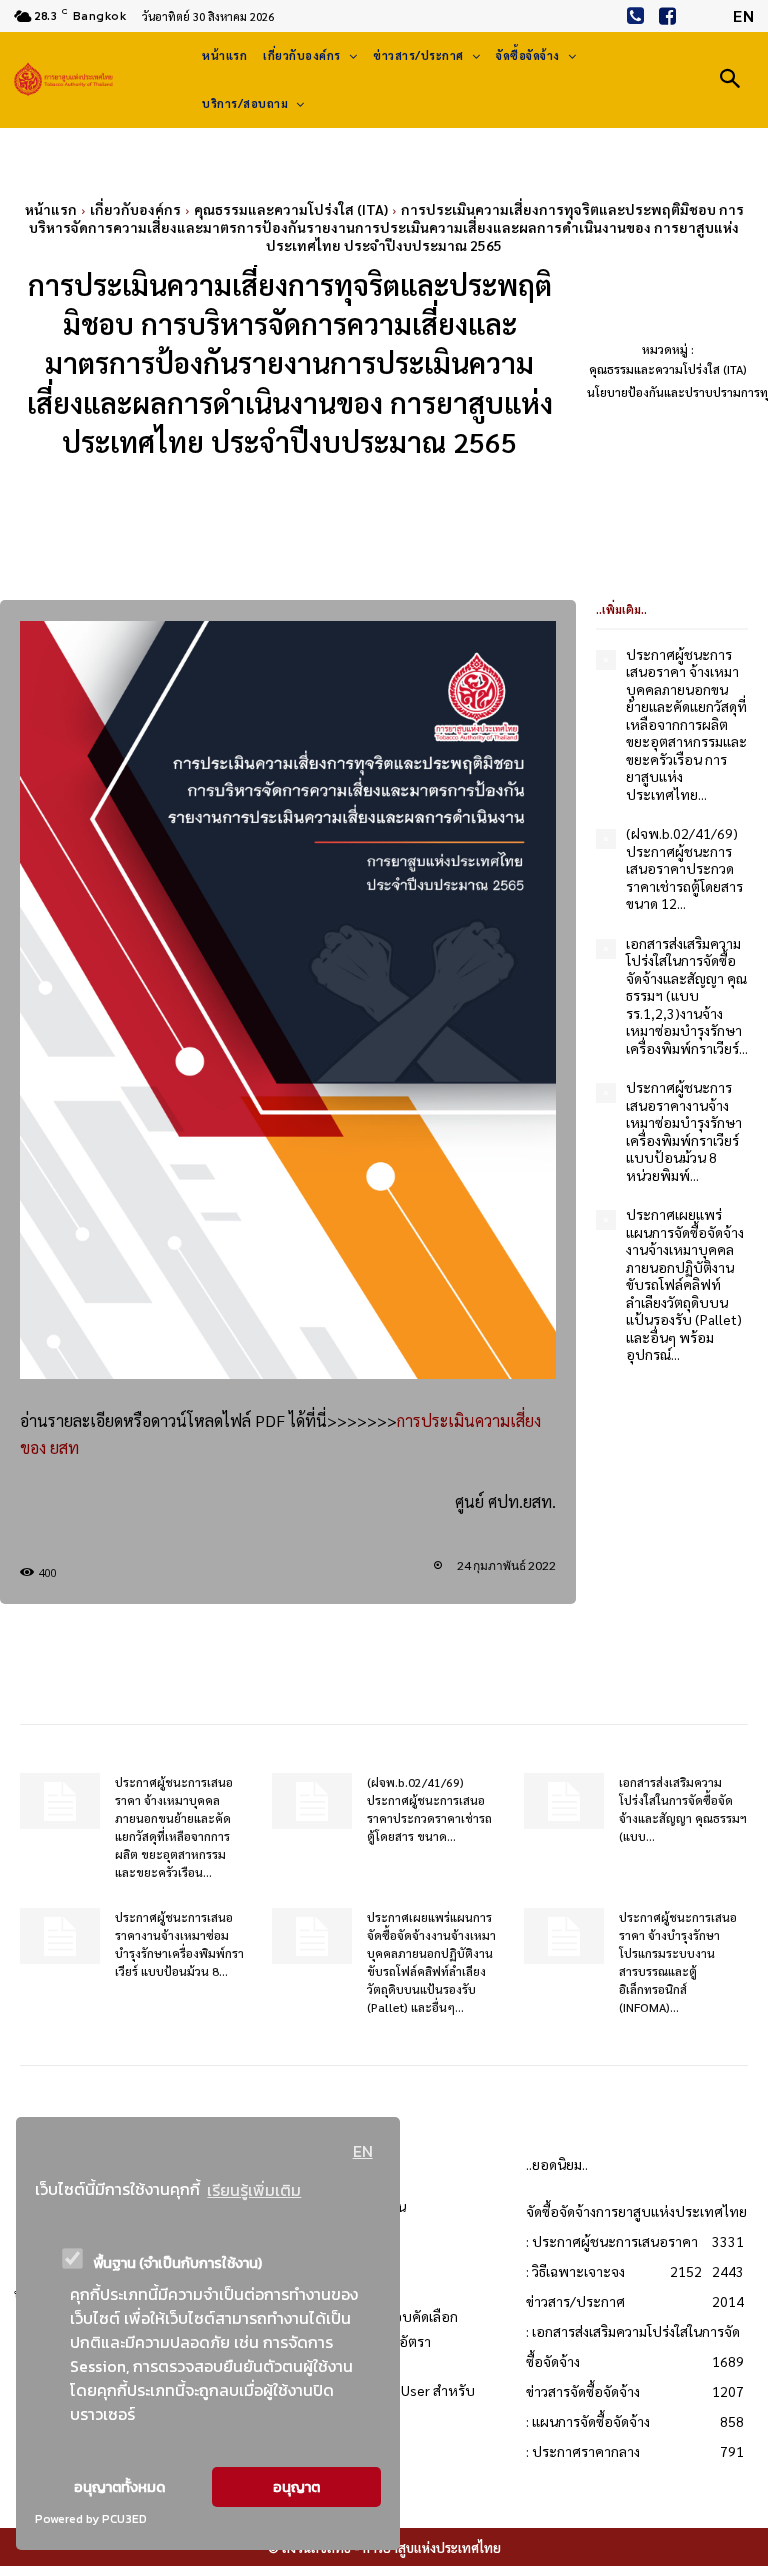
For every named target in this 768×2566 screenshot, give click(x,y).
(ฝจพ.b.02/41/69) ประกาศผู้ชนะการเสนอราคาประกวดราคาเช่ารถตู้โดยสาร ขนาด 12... (684, 868)
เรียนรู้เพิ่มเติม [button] (254, 2190)
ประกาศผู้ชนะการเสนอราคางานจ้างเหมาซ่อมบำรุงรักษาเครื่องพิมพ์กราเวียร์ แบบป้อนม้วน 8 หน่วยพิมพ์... (684, 1131)
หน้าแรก (51, 209)
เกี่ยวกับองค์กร (135, 209)
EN (363, 2151)
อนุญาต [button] (296, 2487)
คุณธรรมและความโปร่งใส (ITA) (291, 209)
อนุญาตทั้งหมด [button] (119, 2487)
